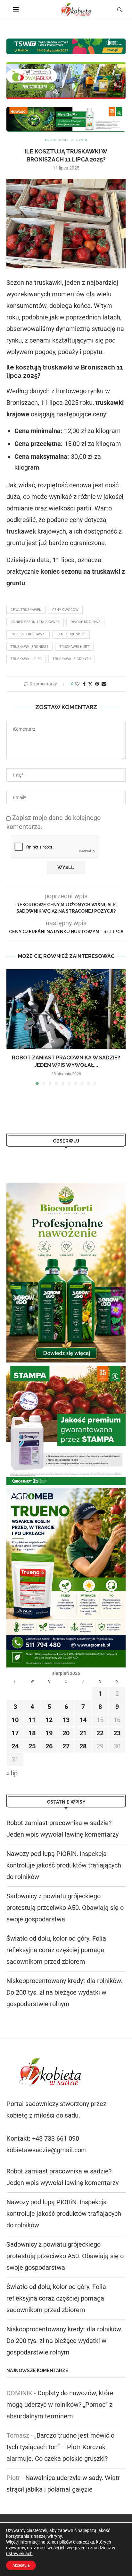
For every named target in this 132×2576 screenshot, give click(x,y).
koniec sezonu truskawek (35, 622)
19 (49, 1733)
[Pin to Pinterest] (97, 684)
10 (15, 1720)
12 (49, 1720)
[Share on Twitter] (90, 684)
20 (66, 1733)
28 (83, 1746)
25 (32, 1746)
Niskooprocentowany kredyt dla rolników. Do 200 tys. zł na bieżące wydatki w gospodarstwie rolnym (64, 1992)
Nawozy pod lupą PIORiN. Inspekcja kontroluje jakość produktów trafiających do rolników (64, 1865)
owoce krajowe (85, 622)
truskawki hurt (74, 647)
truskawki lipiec (26, 659)
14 (83, 1720)
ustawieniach (19, 2554)
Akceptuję (21, 2565)
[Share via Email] (104, 684)
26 (49, 1746)
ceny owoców (65, 610)
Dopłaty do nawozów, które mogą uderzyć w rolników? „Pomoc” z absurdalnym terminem (60, 2405)
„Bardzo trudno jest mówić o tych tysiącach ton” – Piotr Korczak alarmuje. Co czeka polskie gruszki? (60, 2447)
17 (15, 1733)
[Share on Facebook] (84, 684)
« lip (12, 1773)
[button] (12, 1027)
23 (117, 1733)
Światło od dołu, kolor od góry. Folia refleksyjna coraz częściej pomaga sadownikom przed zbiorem (56, 1950)
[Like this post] (77, 684)
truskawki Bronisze (29, 647)
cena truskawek (26, 610)
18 (32, 1733)
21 (83, 1733)
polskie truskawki (28, 634)
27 (66, 1746)
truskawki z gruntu (72, 659)
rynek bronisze (71, 634)
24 (15, 1746)
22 (100, 1733)
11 (32, 1720)
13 (66, 1720)
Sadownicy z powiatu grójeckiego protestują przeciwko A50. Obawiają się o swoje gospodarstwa (65, 1908)
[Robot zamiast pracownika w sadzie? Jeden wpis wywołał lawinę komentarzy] (66, 1009)
